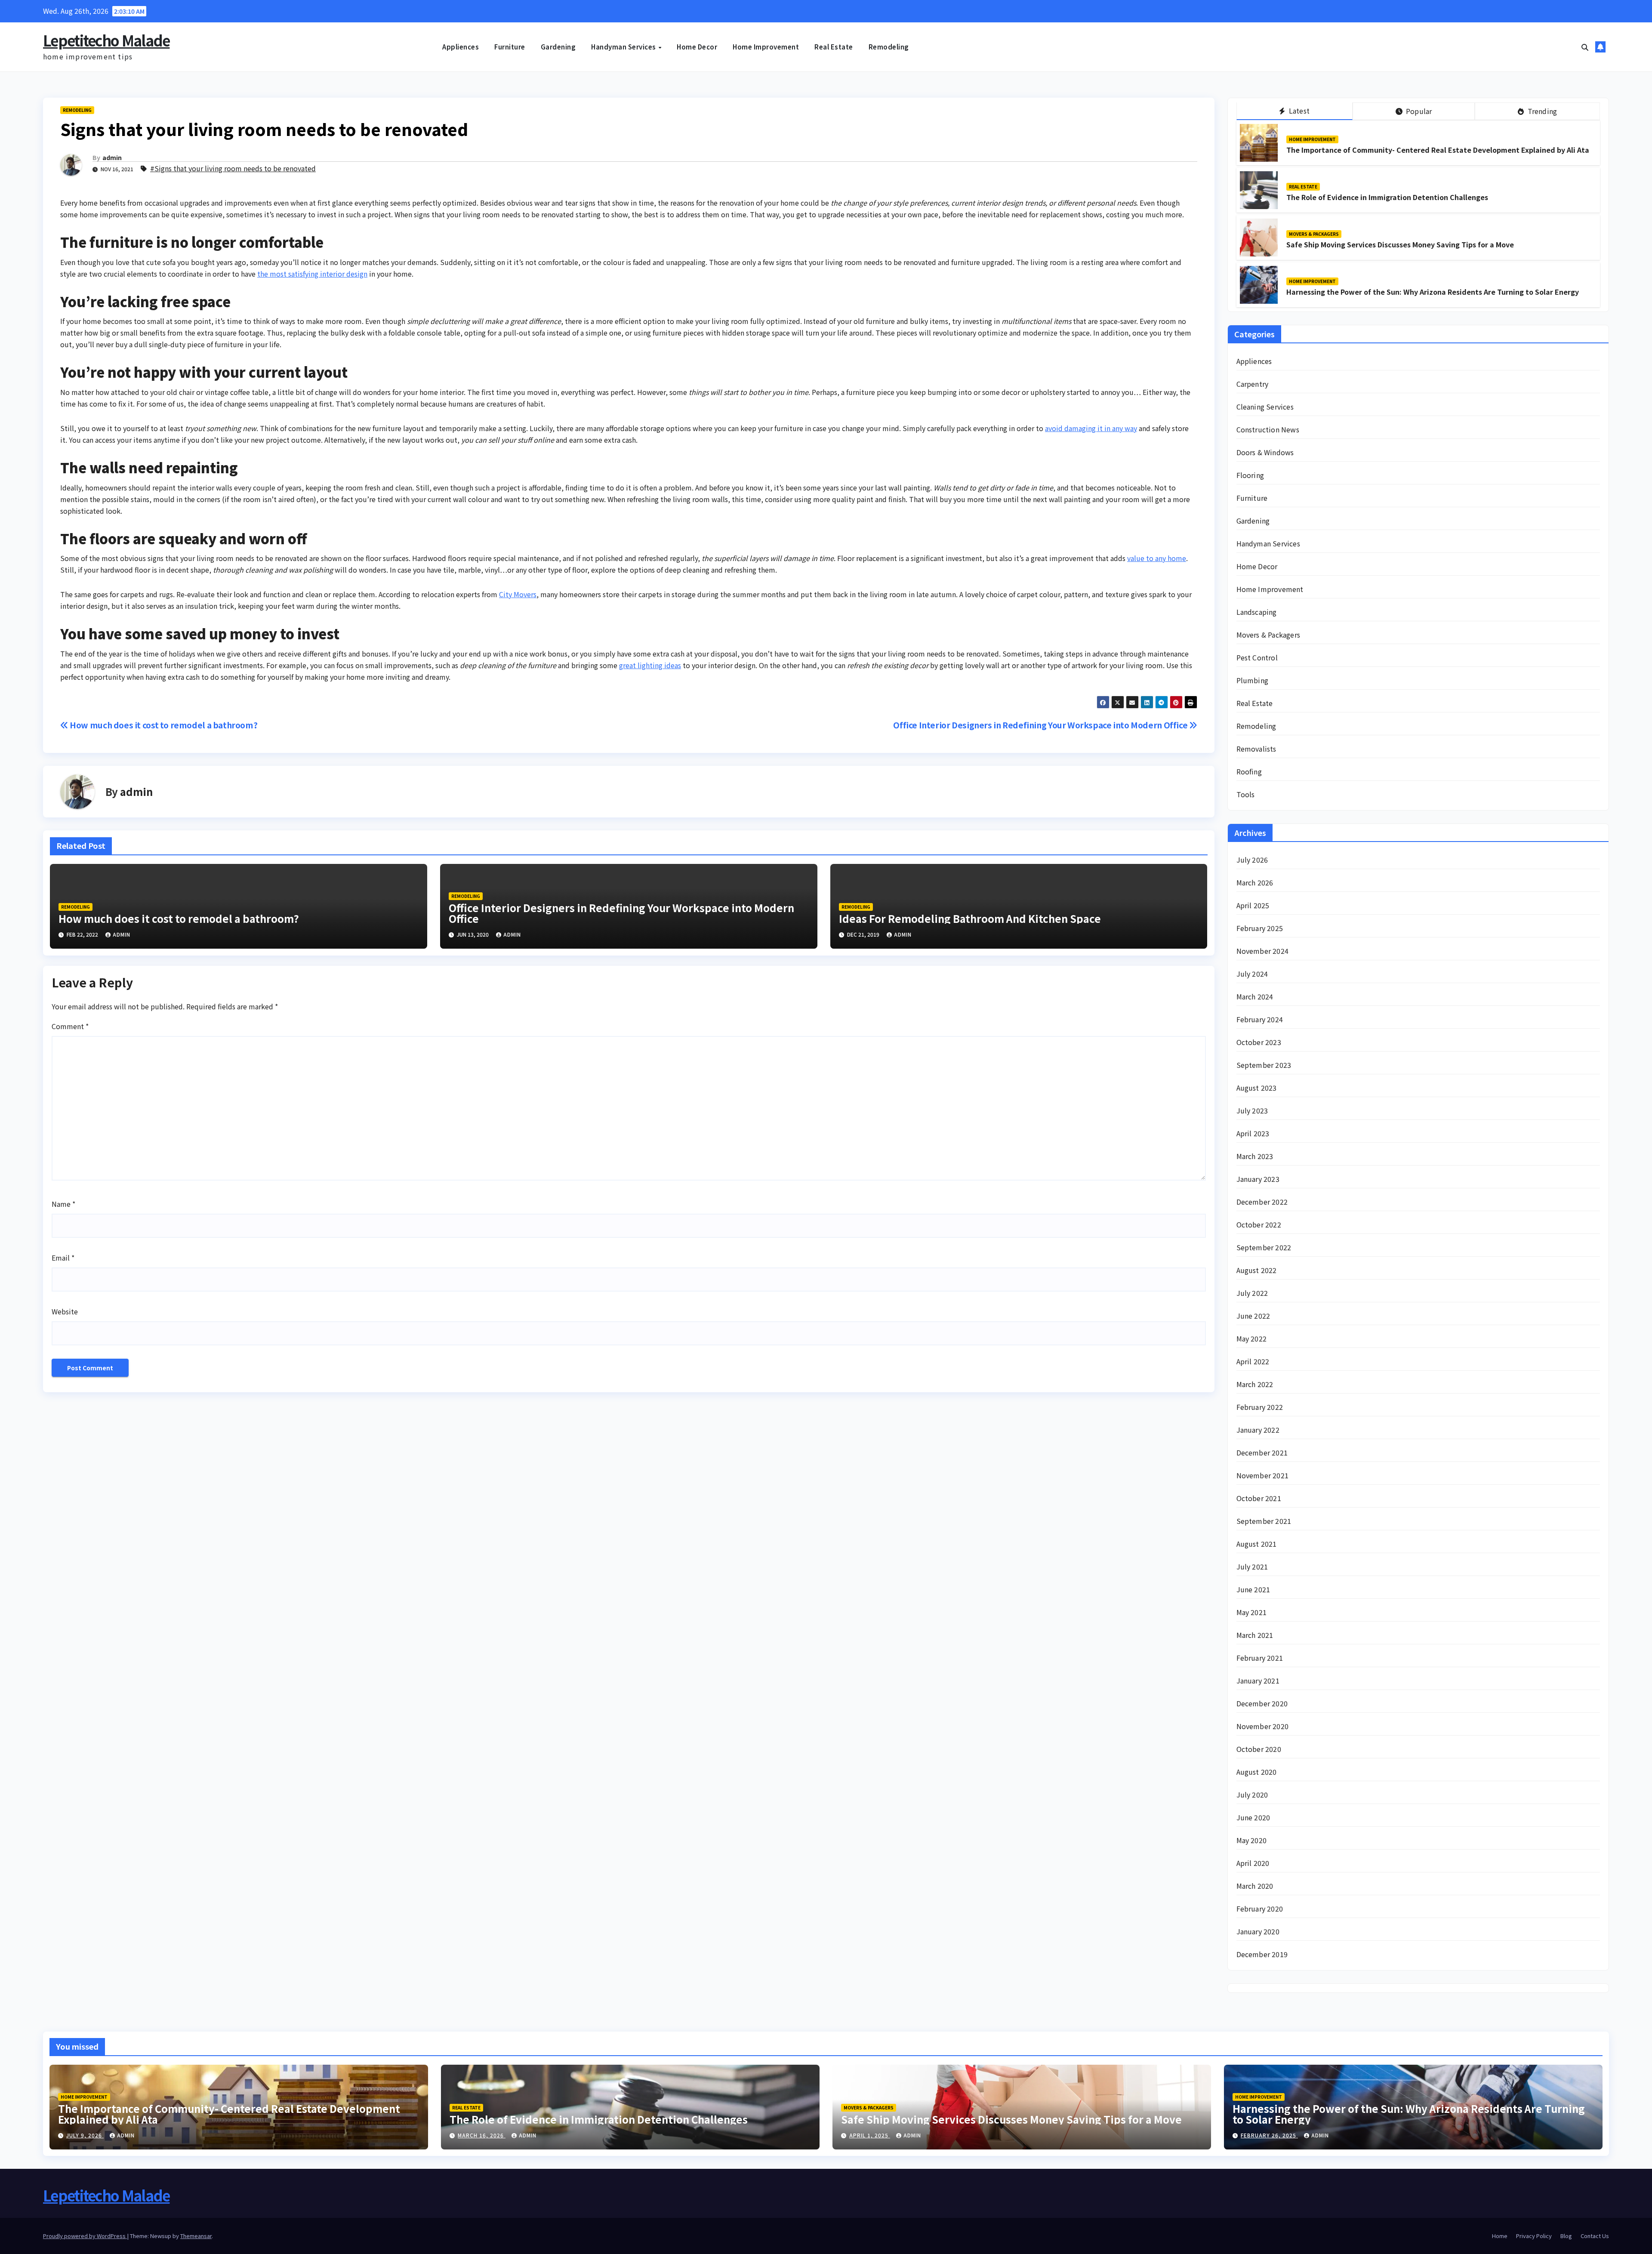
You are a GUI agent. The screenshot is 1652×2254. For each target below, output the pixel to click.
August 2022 (1257, 1270)
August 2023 (1257, 1088)
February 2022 (1260, 1407)
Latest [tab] (1298, 111)
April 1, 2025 (870, 2135)
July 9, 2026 (85, 2135)
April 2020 (1253, 1863)
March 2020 (1255, 1886)
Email (63, 1258)
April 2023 (1253, 1133)
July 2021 (1252, 1566)
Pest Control (1257, 657)
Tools (1246, 794)
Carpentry (1253, 384)
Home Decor (697, 47)
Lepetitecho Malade (106, 40)
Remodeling (889, 47)
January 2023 (1258, 1179)
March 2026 (1255, 882)
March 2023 (1255, 1156)
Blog (1566, 2236)
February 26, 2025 (1269, 2135)
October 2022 (1259, 1224)
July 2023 (1252, 1110)
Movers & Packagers (1314, 234)
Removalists (1256, 749)
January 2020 (1258, 1931)
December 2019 (1262, 1954)
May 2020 (1252, 1840)
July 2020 (1252, 1795)
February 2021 (1260, 1658)
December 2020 (1262, 1703)
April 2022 (1253, 1361)
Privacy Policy (1534, 2236)
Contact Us (1595, 2236)
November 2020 (1263, 1726)
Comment (70, 1026)
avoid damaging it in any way (1091, 428)
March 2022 (1255, 1384)
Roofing (1249, 771)
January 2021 (1258, 1680)
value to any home (1157, 558)
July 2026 (1252, 860)
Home (1500, 2236)
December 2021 (1262, 1452)
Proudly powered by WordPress (85, 2236)
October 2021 (1259, 1498)
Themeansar (196, 2236)
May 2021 (1252, 1612)
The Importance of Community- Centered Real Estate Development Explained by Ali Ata (1438, 150)
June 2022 (1253, 1316)
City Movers (518, 594)
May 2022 (1252, 1338)
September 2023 (1264, 1065)
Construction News (1268, 429)
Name (63, 1204)
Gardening (558, 47)
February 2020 (1260, 1909)
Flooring (1250, 475)
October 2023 (1259, 1042)
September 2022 (1264, 1247)
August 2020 (1257, 1772)
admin (112, 157)
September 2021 (1264, 1521)
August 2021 (1257, 1544)
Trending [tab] (1541, 111)
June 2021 (1253, 1589)
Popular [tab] (1418, 111)
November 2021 (1263, 1475)
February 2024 (1260, 1019)
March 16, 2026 (482, 2135)
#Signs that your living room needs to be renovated (233, 168)
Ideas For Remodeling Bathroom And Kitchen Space (970, 918)
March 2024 (1255, 996)
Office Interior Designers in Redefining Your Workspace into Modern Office (1041, 725)
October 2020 (1259, 1749)
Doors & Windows (1265, 452)
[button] (1585, 47)
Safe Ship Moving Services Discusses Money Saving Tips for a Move (1400, 244)
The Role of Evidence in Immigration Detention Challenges (1387, 197)
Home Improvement (766, 47)
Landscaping (1257, 612)
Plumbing (1253, 680)
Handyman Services (624, 47)
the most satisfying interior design (312, 274)
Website (65, 1311)
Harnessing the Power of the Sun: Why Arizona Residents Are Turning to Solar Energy (1433, 292)
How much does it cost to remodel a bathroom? (163, 725)
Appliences (461, 47)
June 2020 (1253, 1817)
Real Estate (834, 47)
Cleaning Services (1265, 407)
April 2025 (1253, 905)
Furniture (510, 47)
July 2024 (1252, 974)
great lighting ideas (650, 665)
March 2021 (1255, 1635)
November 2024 (1263, 951)
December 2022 (1262, 1202)
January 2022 (1258, 1430)
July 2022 (1252, 1293)
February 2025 (1260, 928)
